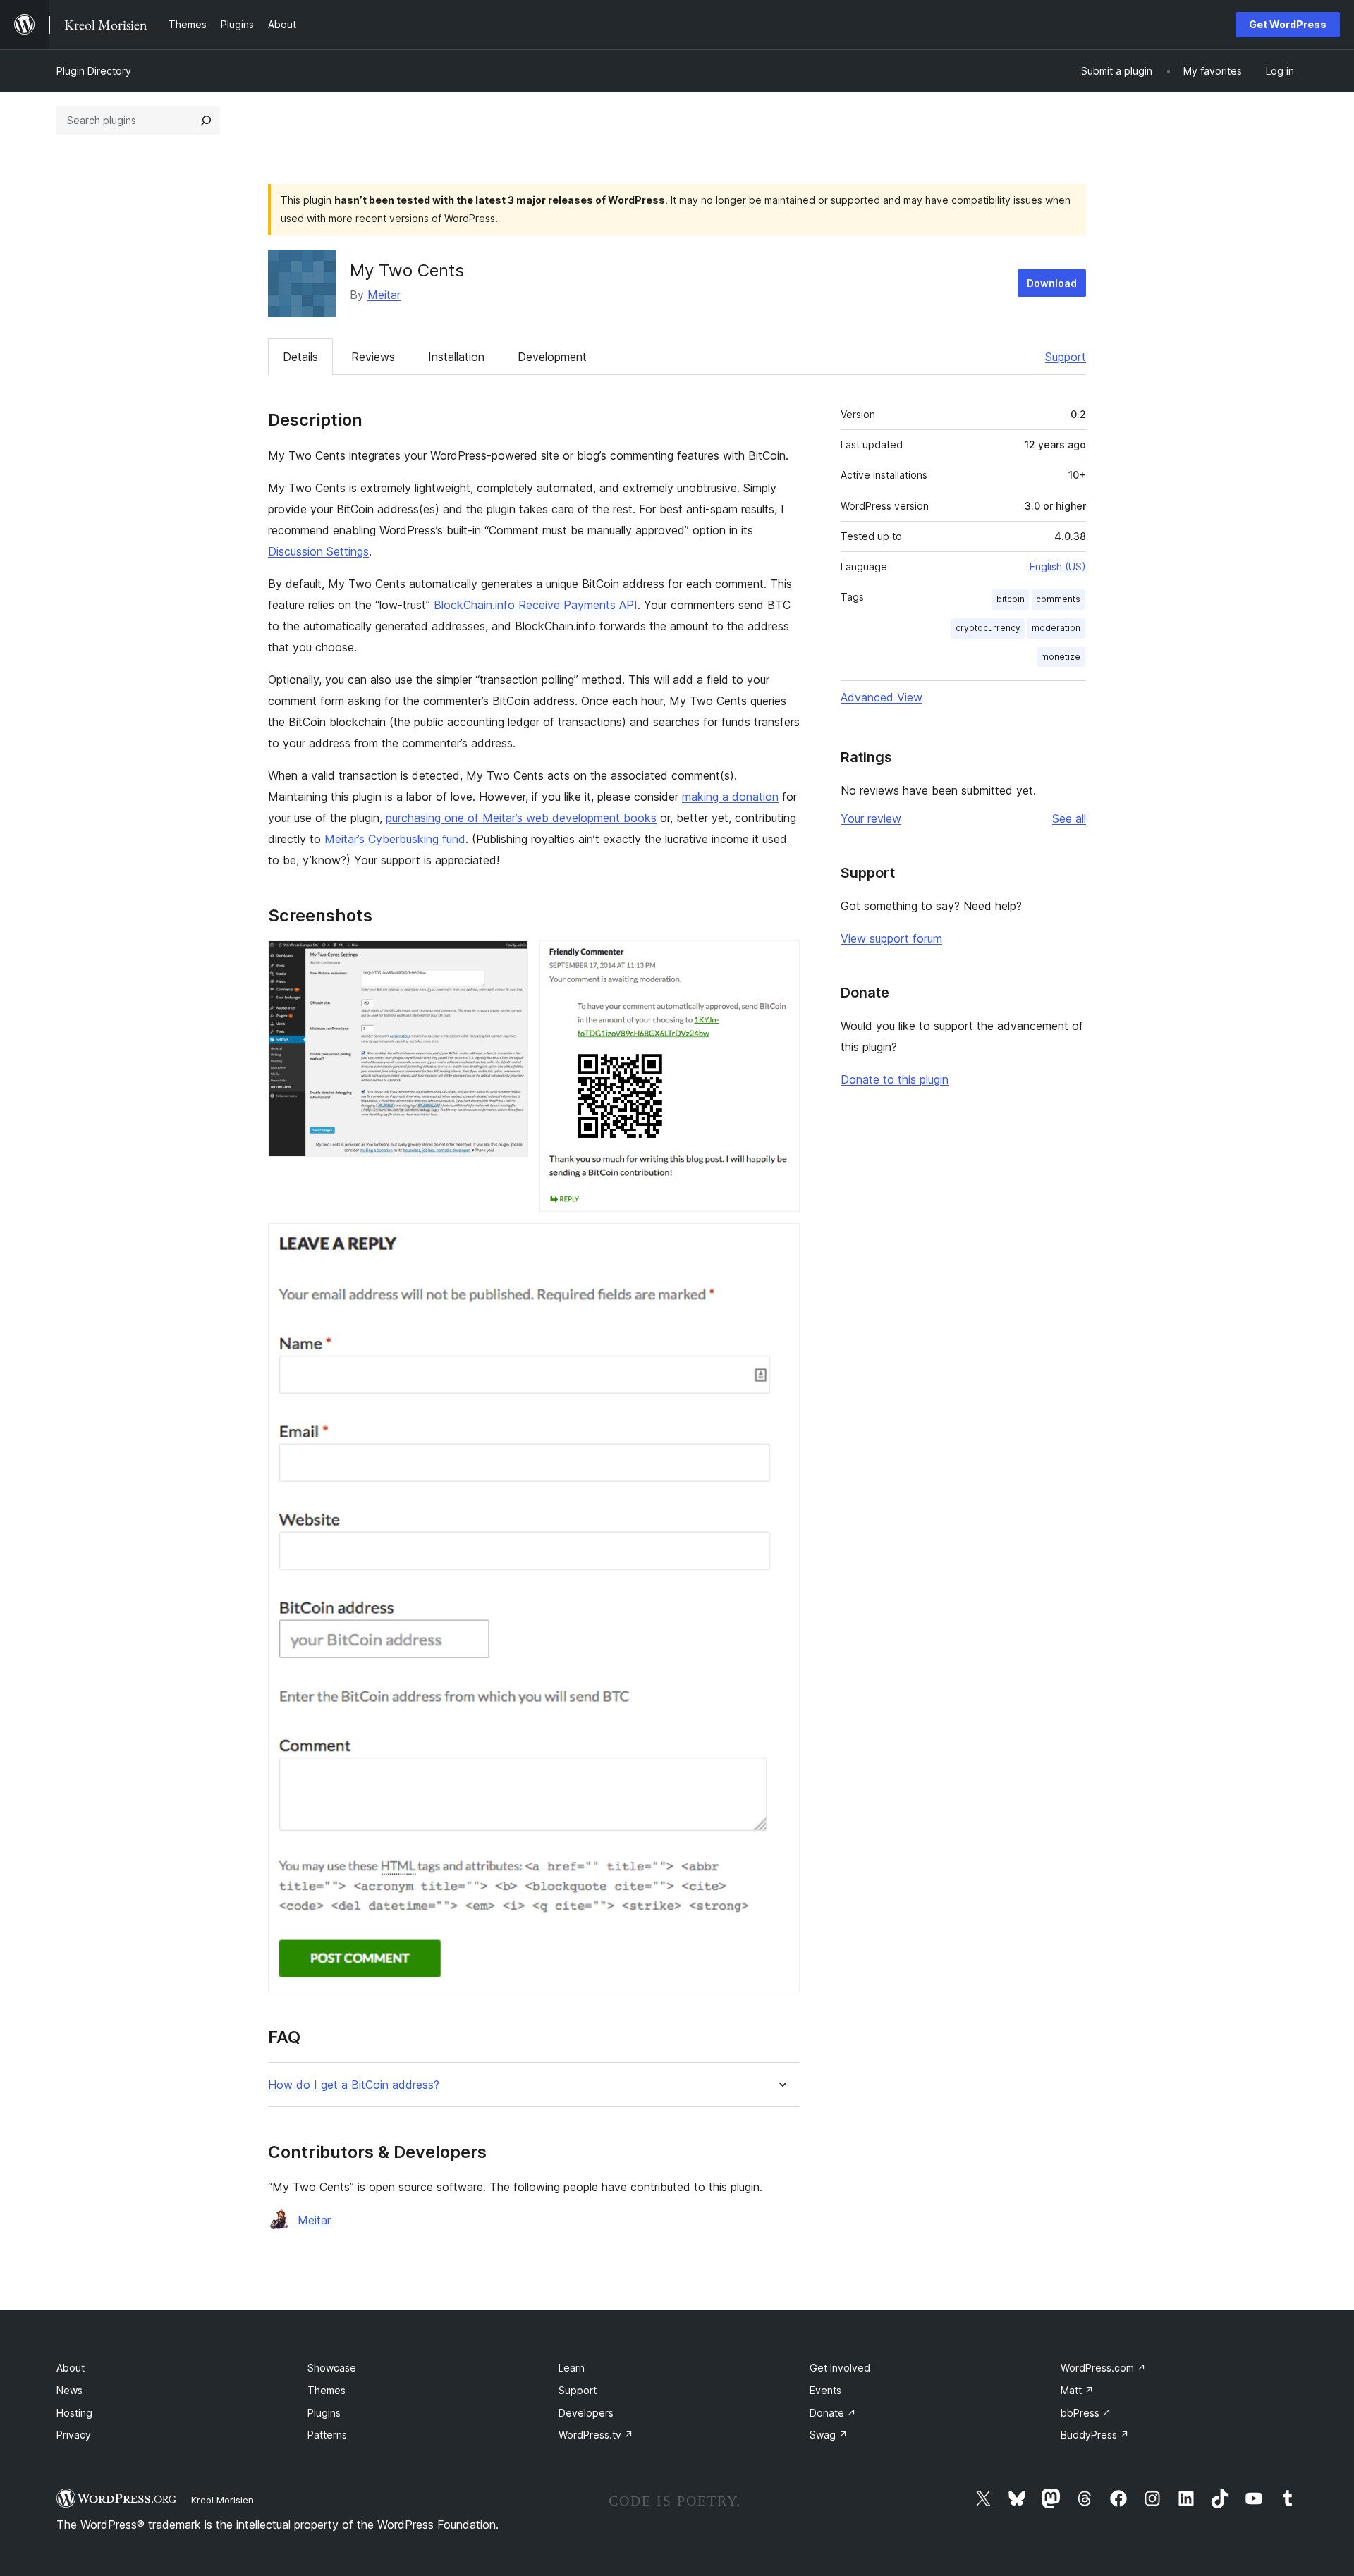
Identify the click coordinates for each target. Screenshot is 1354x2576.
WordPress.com (1103, 2368)
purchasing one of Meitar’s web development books (521, 818)
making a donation (730, 797)
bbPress (1086, 2413)
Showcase (332, 2368)
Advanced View (882, 697)
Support (1066, 357)
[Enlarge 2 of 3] (781, 959)
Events (825, 2390)
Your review (871, 818)
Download (1052, 283)
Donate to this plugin (895, 1079)
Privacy (74, 2435)
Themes (327, 2390)
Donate (833, 2413)
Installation (456, 357)
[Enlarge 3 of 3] (781, 1242)
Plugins (324, 2413)
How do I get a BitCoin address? (354, 2085)
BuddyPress (1095, 2435)
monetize (1061, 657)
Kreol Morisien (222, 2500)
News (69, 2390)
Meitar (384, 295)
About (71, 2368)
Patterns (327, 2435)
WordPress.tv (596, 2435)
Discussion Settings (318, 551)
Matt (1077, 2390)
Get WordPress (1288, 24)
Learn (572, 2368)
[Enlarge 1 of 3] (509, 959)
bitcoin (1011, 599)
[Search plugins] (206, 121)
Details (300, 357)
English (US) (1058, 566)
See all (1069, 818)
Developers (586, 2413)
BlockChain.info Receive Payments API (536, 605)
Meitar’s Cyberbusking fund (395, 839)
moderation (1056, 628)
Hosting (74, 2413)
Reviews (373, 357)
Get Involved (840, 2368)
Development (552, 357)
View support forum (891, 938)
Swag (829, 2435)
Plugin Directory (94, 71)
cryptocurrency (988, 628)
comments (1058, 599)
